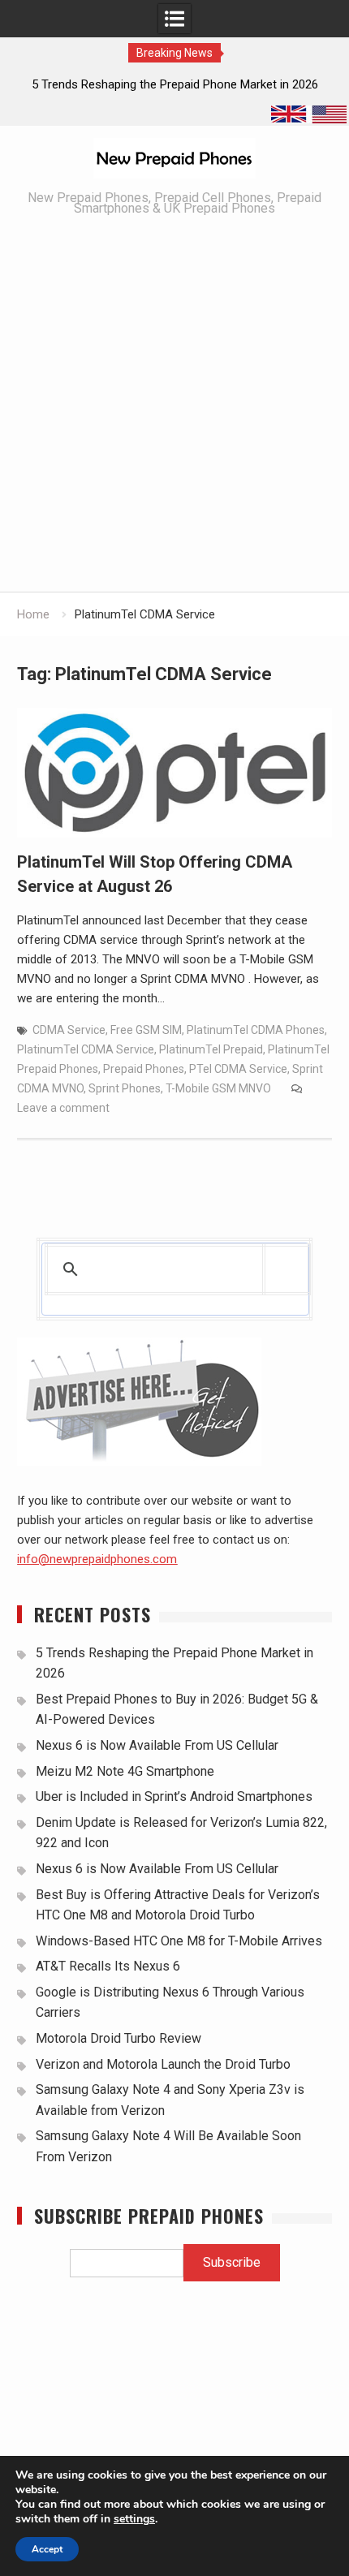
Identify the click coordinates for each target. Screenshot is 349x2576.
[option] (174, 84)
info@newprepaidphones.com (97, 1559)
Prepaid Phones (144, 1069)
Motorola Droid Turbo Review (118, 2038)
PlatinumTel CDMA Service (86, 1049)
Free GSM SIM (146, 1030)
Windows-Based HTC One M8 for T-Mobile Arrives (179, 1941)
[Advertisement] (174, 409)
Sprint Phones (125, 1088)
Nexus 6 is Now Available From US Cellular (157, 1745)
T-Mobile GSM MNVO (218, 1088)
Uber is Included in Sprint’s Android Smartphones (174, 1796)
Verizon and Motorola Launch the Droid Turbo (163, 2064)
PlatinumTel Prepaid (211, 1049)
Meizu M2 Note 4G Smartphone (125, 1771)
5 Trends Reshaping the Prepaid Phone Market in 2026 (175, 84)
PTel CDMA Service (238, 1069)
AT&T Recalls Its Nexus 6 (108, 1966)
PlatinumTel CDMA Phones (256, 1030)
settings (134, 2519)
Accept (47, 2549)
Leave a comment (63, 1108)
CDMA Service (69, 1030)
